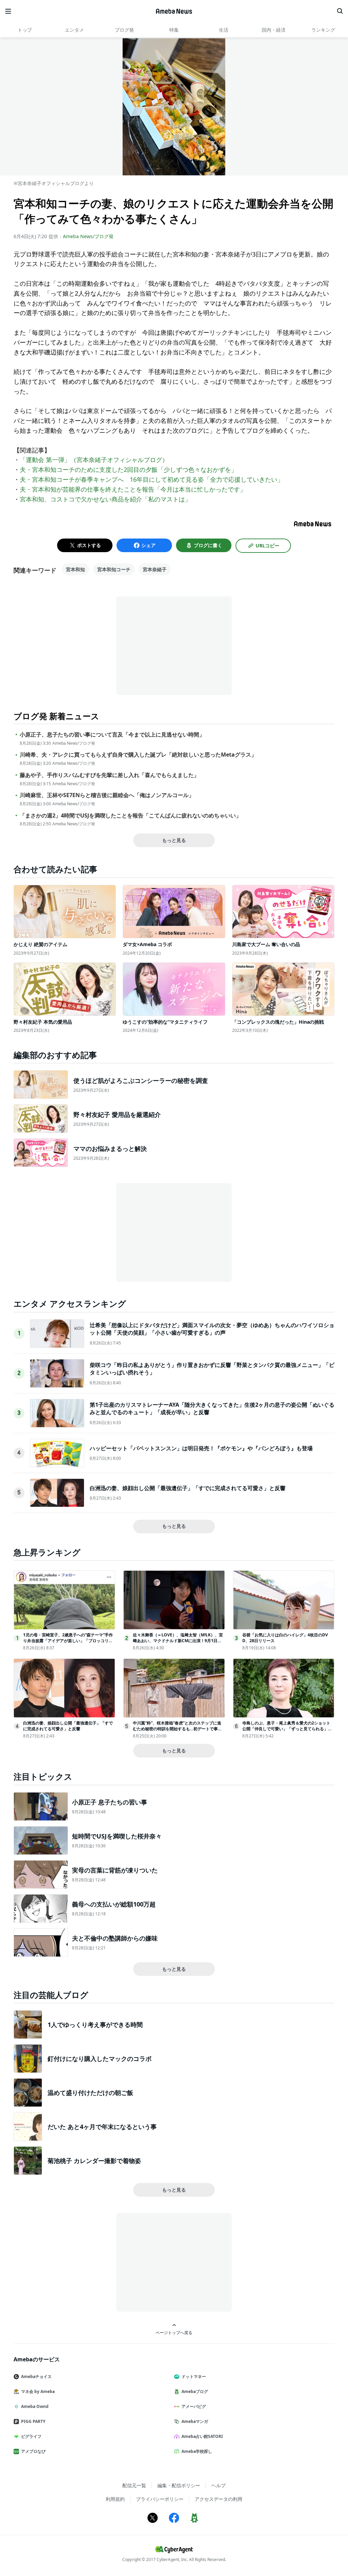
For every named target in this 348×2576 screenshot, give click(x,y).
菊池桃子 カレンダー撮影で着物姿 (94, 2161)
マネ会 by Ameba (38, 2391)
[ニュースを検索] (340, 11)
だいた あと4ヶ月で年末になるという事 (102, 2127)
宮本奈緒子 (155, 569)
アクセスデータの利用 (219, 2499)
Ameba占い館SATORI (202, 2436)
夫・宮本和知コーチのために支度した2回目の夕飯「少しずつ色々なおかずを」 (128, 469)
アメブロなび (33, 2451)
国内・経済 (274, 30)
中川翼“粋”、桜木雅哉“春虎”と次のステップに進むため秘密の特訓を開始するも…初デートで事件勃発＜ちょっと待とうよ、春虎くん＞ (177, 1729)
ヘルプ (219, 2485)
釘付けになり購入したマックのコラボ (100, 2059)
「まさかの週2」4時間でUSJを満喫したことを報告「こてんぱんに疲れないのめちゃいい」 (130, 816)
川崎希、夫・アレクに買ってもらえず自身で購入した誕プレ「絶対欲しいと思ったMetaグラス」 (138, 755)
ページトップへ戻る (174, 2332)
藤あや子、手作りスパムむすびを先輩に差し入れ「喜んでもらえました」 (109, 775)
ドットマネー (194, 2376)
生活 (224, 30)
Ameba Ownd (35, 2406)
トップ (25, 30)
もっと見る (174, 840)
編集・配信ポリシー (179, 2485)
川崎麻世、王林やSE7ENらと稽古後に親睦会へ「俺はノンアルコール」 (107, 795)
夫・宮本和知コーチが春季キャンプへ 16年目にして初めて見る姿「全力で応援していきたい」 (152, 479)
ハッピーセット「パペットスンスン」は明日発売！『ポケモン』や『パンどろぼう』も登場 (201, 1448)
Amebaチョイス (36, 2376)
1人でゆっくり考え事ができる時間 (95, 2025)
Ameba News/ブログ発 (88, 236)
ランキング (323, 30)
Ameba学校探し (197, 2451)
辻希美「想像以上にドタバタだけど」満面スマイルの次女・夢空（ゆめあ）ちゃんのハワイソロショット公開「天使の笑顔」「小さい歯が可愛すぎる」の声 (212, 1329)
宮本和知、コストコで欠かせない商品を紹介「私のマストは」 (105, 499)
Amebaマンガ (195, 2421)
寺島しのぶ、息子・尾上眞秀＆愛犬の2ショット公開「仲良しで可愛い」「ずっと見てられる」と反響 (287, 1729)
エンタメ (74, 30)
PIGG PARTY (33, 2421)
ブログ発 (124, 30)
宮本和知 (75, 569)
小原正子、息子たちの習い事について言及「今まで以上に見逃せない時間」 (112, 735)
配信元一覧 (134, 2485)
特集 (174, 30)
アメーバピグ (194, 2406)
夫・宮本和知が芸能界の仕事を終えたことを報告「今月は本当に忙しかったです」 (133, 489)
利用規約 (115, 2499)
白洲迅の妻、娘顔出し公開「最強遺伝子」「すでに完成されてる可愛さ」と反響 (188, 1488)
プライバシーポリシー (160, 2499)
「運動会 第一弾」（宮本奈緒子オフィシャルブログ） (94, 460)
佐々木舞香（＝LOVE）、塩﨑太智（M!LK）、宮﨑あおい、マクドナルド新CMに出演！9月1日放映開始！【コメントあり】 (178, 1641)
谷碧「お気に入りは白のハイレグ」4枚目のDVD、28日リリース (285, 1638)
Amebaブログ (195, 2391)
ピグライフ (31, 2436)
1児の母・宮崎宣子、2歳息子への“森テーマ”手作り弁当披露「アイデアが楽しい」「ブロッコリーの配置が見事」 (68, 1641)
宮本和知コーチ (114, 569)
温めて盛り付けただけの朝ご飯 (90, 2093)
